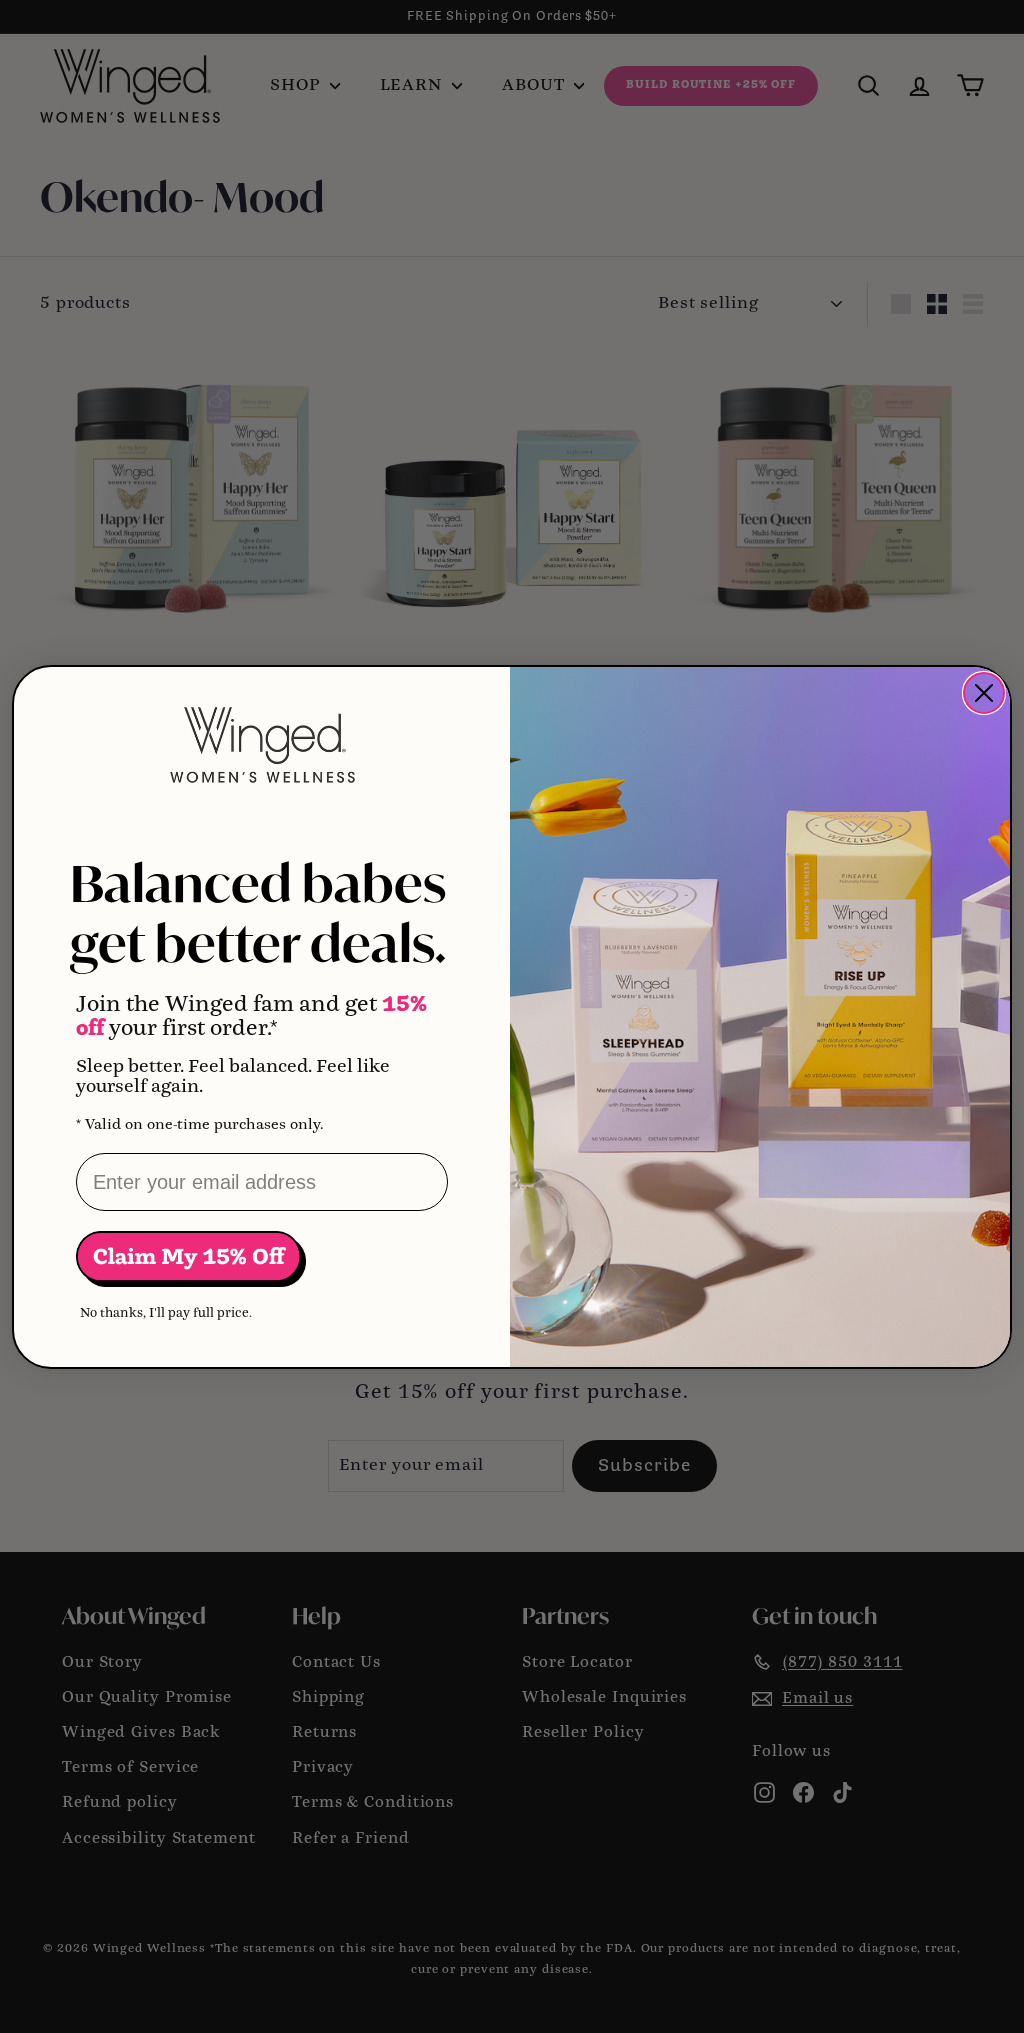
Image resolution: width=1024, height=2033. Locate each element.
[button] (191, 1258)
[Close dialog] (984, 693)
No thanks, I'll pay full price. (166, 1313)
